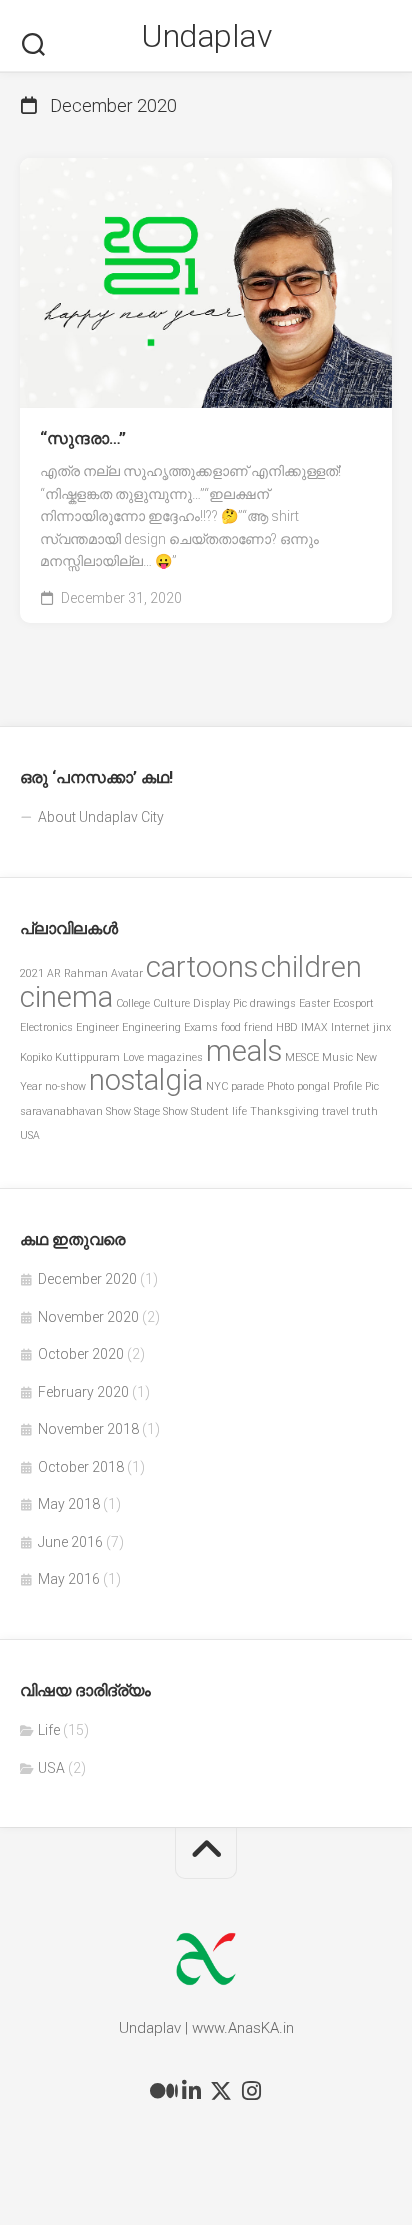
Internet (350, 1027)
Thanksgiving (284, 1111)
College (133, 1003)
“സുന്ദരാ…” (83, 438)
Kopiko (36, 1057)
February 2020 (83, 1392)
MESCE (302, 1057)
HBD (287, 1027)
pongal (313, 1086)
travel (335, 1111)
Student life (219, 1111)
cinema (66, 997)
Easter (314, 1003)
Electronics (46, 1027)
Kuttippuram (87, 1057)
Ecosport (353, 1003)
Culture (171, 1003)
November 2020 (88, 1317)
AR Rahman (77, 973)
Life (49, 1730)
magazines (175, 1057)
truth (365, 1111)
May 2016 (69, 1579)
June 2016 (70, 1542)
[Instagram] (251, 2091)
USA (30, 1135)
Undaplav (206, 36)
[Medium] (161, 2091)
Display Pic (220, 1003)
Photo (280, 1086)
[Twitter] (221, 2091)
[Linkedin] (191, 2091)
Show (118, 1111)
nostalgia (146, 1080)
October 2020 (81, 1354)
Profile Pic (356, 1086)
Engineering (151, 1027)
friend (258, 1027)
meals (244, 1051)
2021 (32, 973)
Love (133, 1057)
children (311, 967)
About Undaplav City (101, 817)
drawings (273, 1003)
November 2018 (88, 1429)
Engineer (97, 1027)
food (231, 1027)
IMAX (314, 1027)
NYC (217, 1086)
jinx (382, 1027)
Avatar (127, 973)
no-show (65, 1086)
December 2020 (87, 1279)
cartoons (202, 967)
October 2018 (81, 1467)
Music (337, 1057)
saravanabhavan (61, 1111)
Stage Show (161, 1111)
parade (247, 1086)
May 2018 (69, 1504)
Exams (201, 1027)
